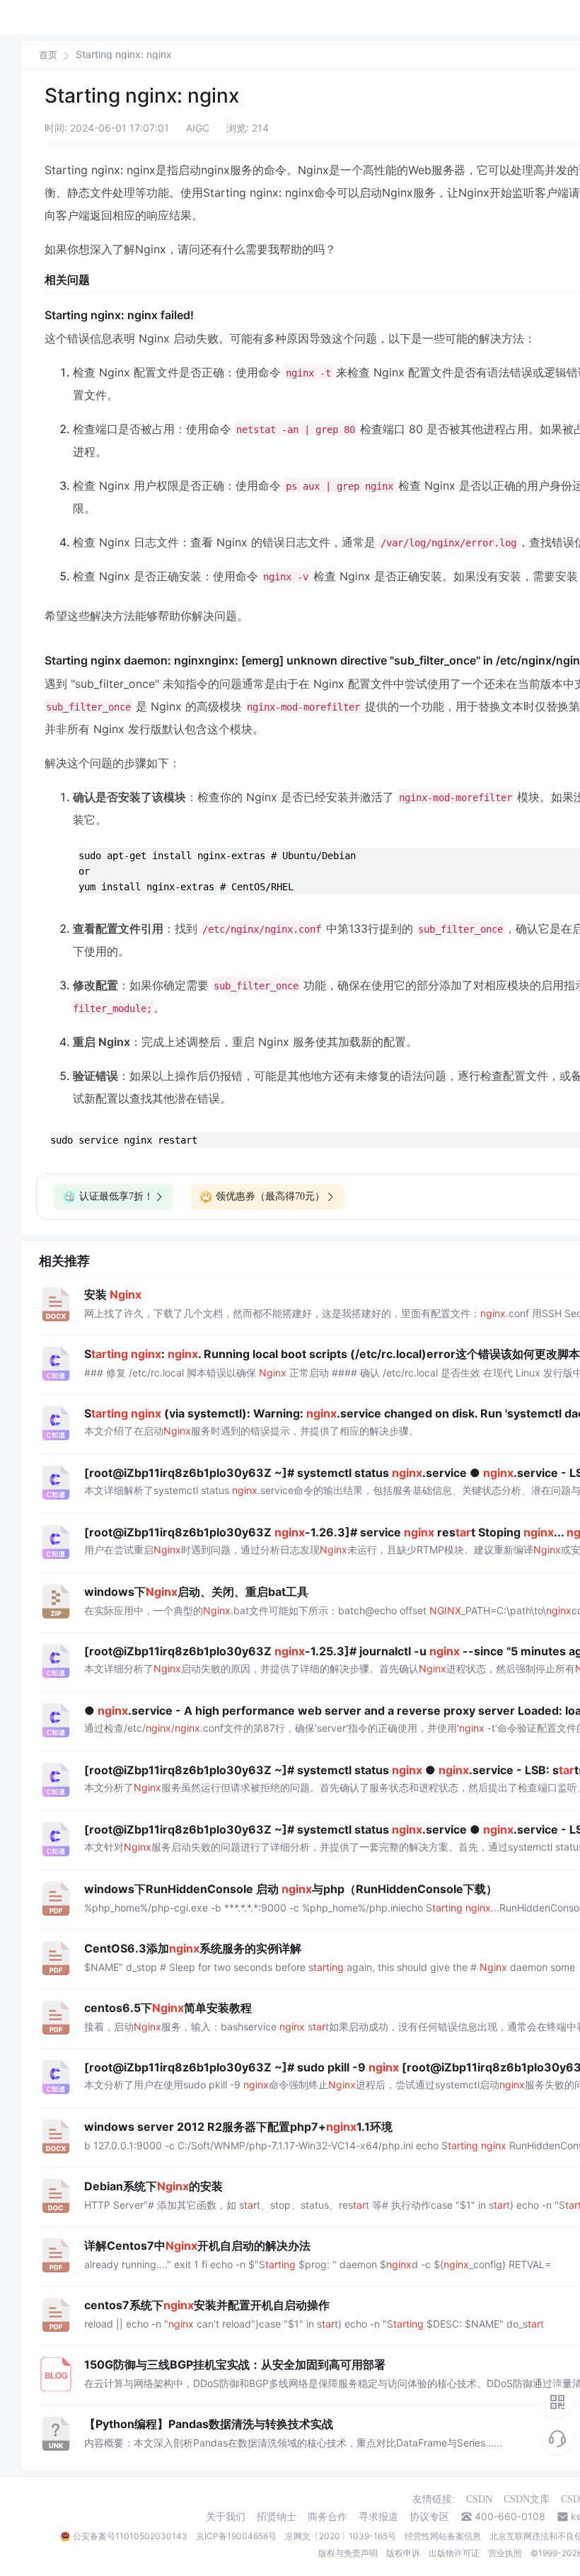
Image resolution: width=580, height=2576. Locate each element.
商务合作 (327, 2517)
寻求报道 (378, 2517)
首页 (48, 55)
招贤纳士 (277, 2517)
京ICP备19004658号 (236, 2536)
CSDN (479, 2499)
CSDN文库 (527, 2499)
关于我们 (226, 2517)
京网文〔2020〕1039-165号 (341, 2536)
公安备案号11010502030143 (130, 2536)
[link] (48, 54)
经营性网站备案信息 (443, 2536)
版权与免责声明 (348, 2553)
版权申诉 (403, 2553)
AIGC (198, 128)
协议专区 (429, 2517)
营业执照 (505, 2553)
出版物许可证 (454, 2553)
